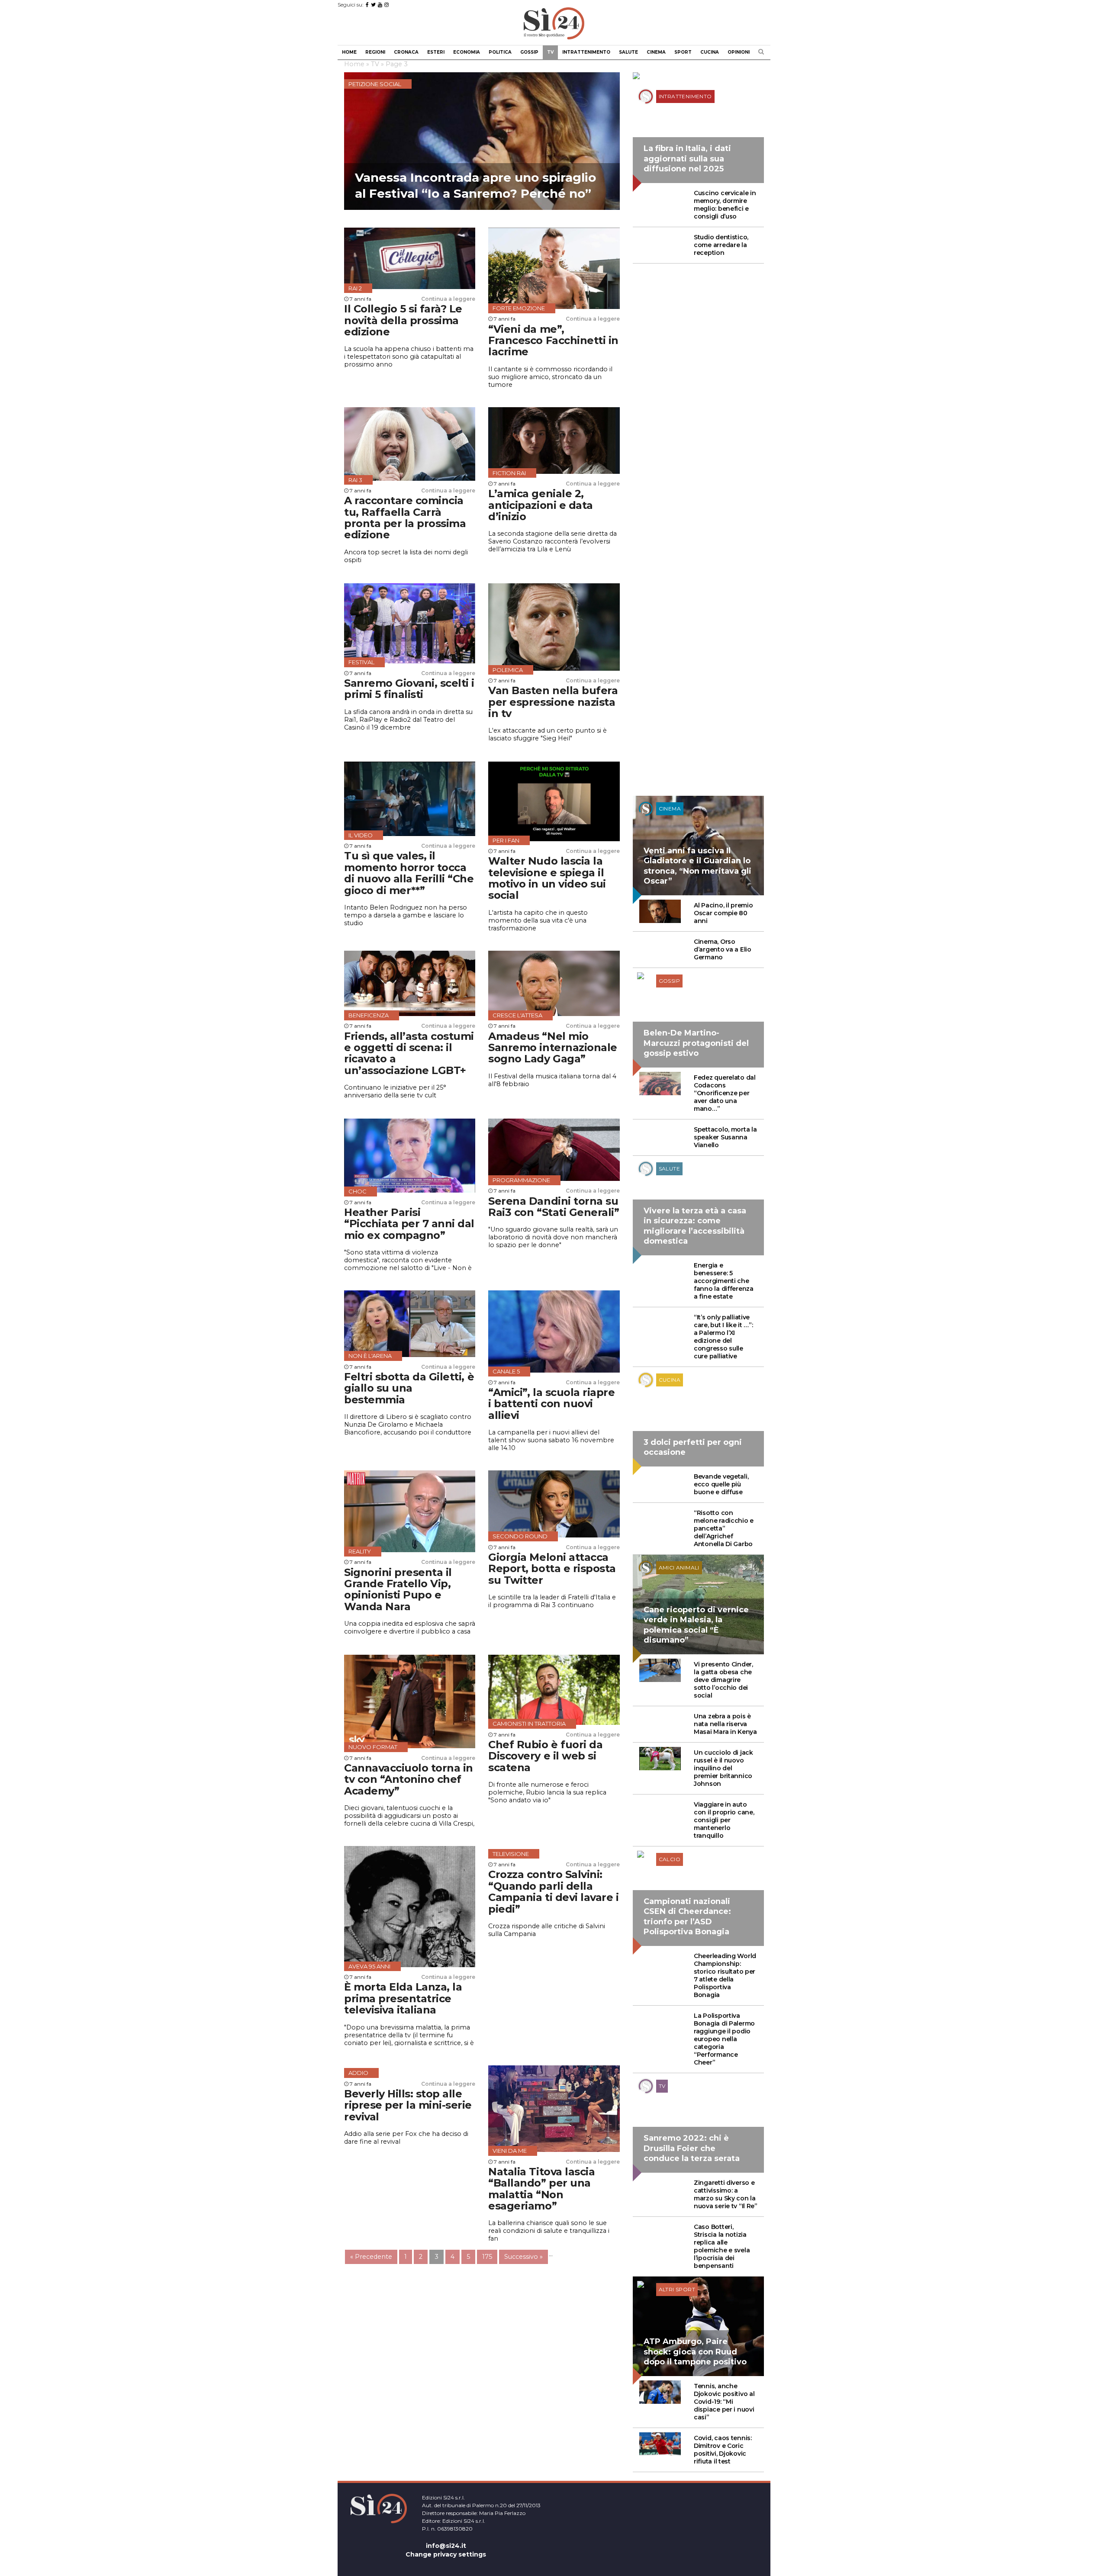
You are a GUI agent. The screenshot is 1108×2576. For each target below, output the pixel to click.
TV (550, 52)
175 (487, 2257)
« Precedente (371, 2257)
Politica (500, 52)
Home (349, 52)
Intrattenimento (586, 52)
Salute (628, 52)
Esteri (436, 52)
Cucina (710, 52)
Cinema (656, 52)
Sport (683, 52)
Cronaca (406, 52)
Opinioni (739, 52)
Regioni (375, 52)
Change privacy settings (446, 2554)
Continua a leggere (448, 299)
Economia (467, 52)
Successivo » (523, 2257)
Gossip (529, 52)
